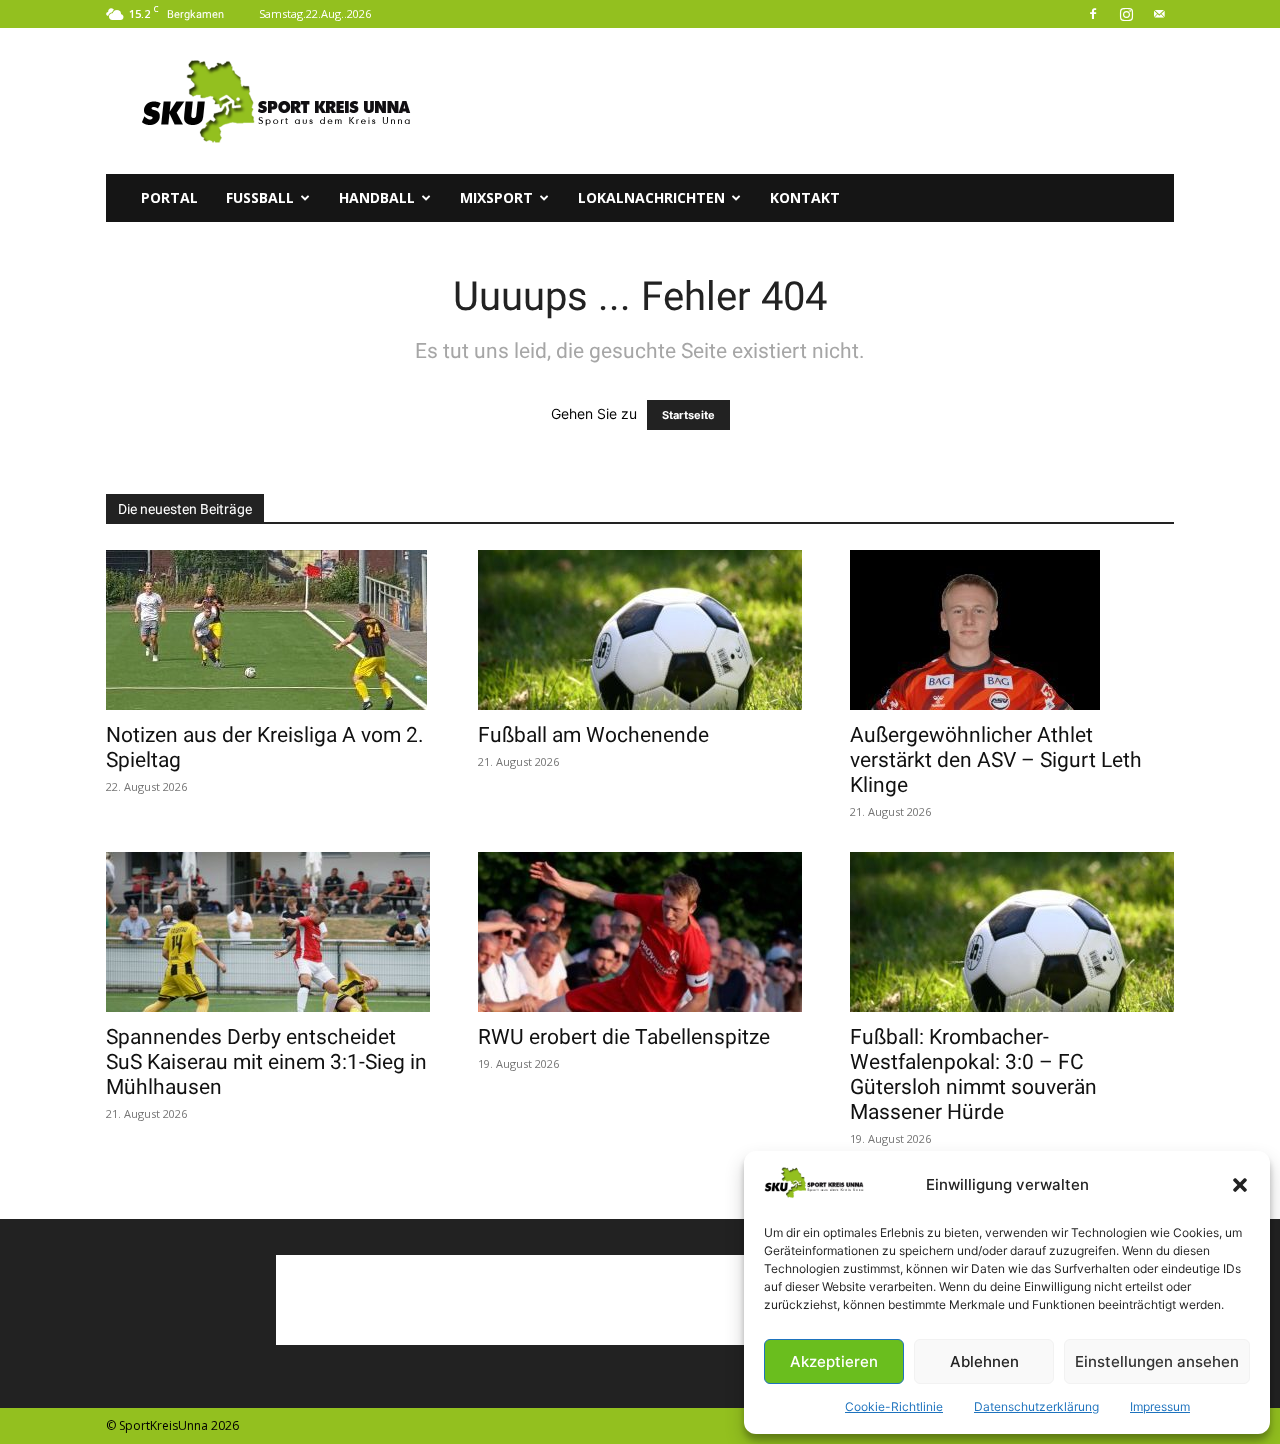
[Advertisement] (810, 101)
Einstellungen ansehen (1157, 1361)
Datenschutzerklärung (1036, 1406)
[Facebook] (1093, 14)
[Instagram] (1126, 14)
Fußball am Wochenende (593, 735)
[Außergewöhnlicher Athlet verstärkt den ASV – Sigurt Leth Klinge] (1012, 630)
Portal (169, 197)
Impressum (1160, 1406)
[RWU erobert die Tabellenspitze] (640, 932)
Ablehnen (984, 1361)
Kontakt (805, 197)
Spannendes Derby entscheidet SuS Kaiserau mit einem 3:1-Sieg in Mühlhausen (266, 1062)
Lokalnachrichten (651, 197)
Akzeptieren (834, 1361)
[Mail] (1159, 14)
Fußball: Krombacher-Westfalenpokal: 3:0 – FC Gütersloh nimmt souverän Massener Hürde (973, 1074)
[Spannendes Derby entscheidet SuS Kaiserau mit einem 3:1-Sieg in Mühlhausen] (268, 932)
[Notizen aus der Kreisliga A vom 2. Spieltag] (268, 630)
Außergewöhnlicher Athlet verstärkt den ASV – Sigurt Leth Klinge (996, 760)
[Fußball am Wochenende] (640, 630)
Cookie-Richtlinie (894, 1406)
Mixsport (496, 197)
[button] (1240, 1185)
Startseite (688, 415)
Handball (377, 197)
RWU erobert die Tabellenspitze (624, 1037)
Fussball (260, 197)
